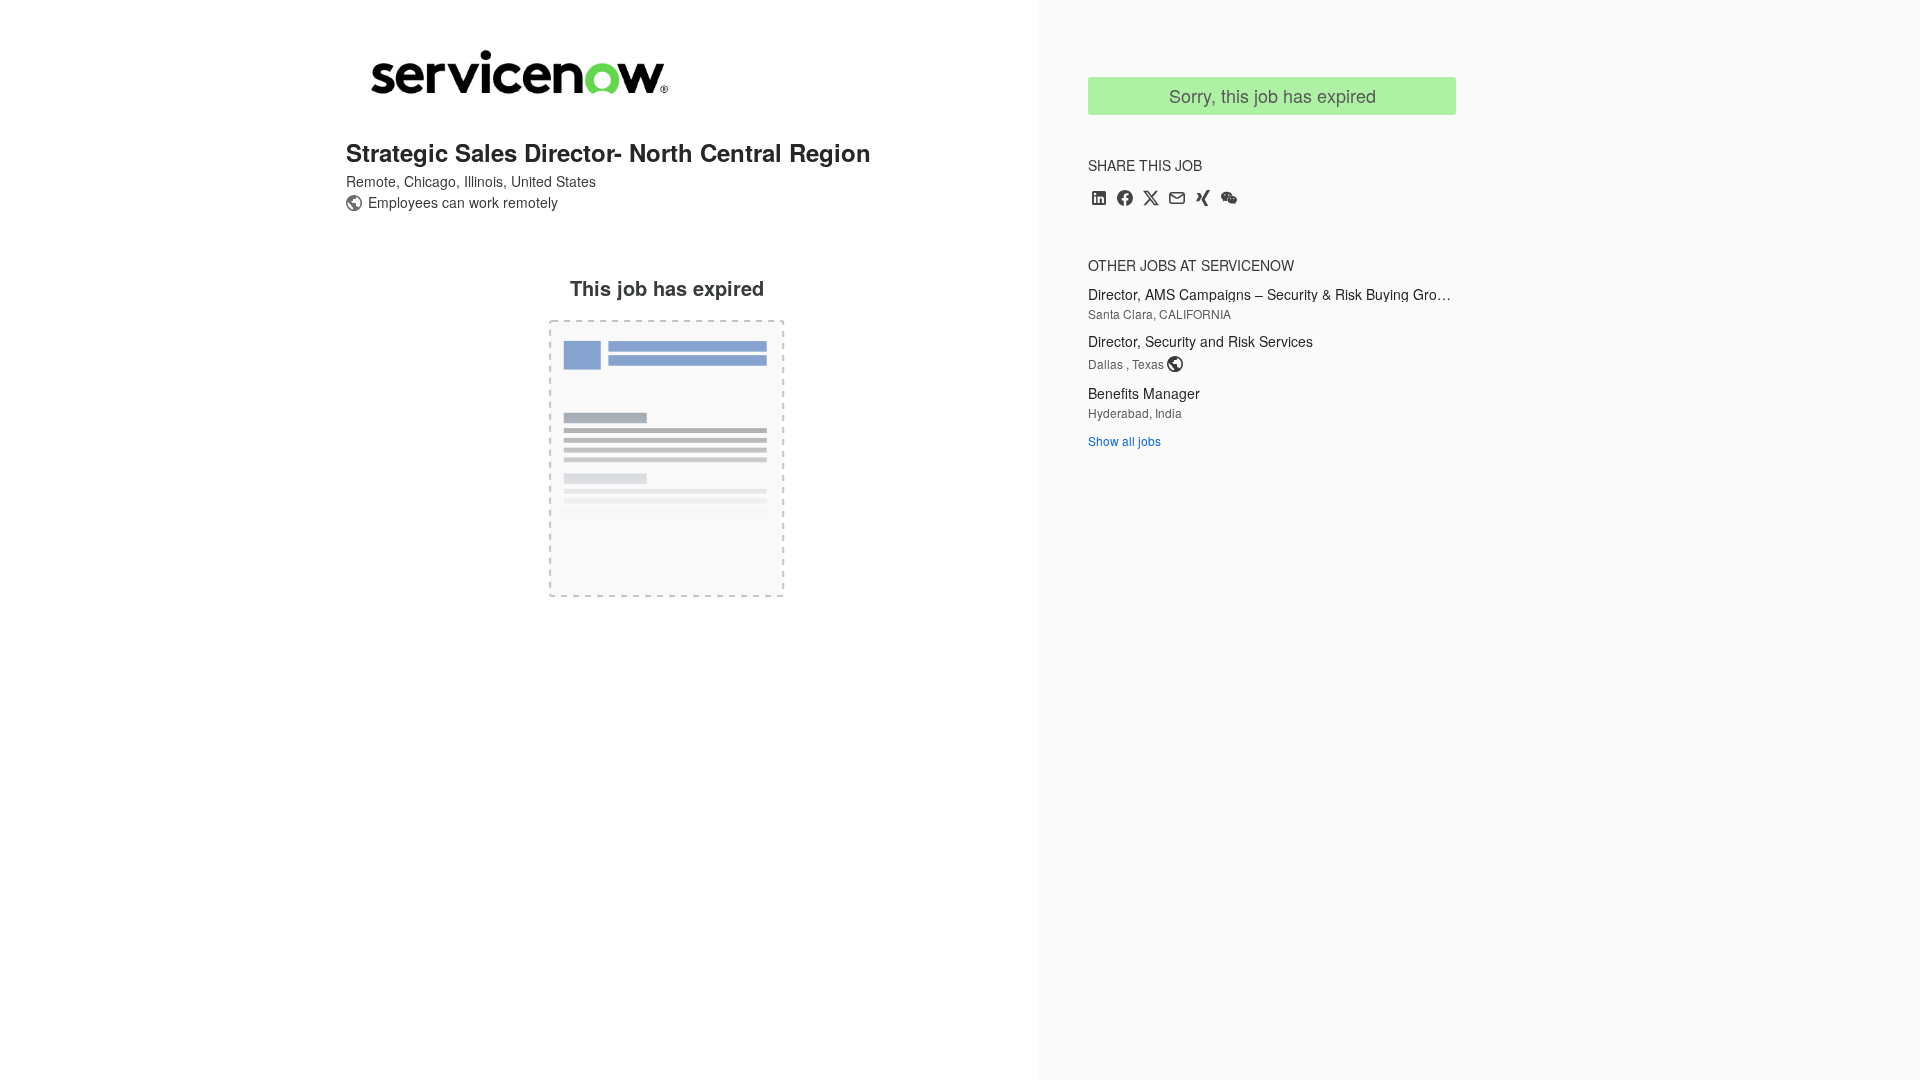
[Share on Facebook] (1125, 199)
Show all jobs (1124, 440)
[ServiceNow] (519, 72)
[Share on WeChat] (1229, 199)
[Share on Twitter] (1151, 199)
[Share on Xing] (1203, 199)
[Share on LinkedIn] (1099, 199)
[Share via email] (1177, 199)
